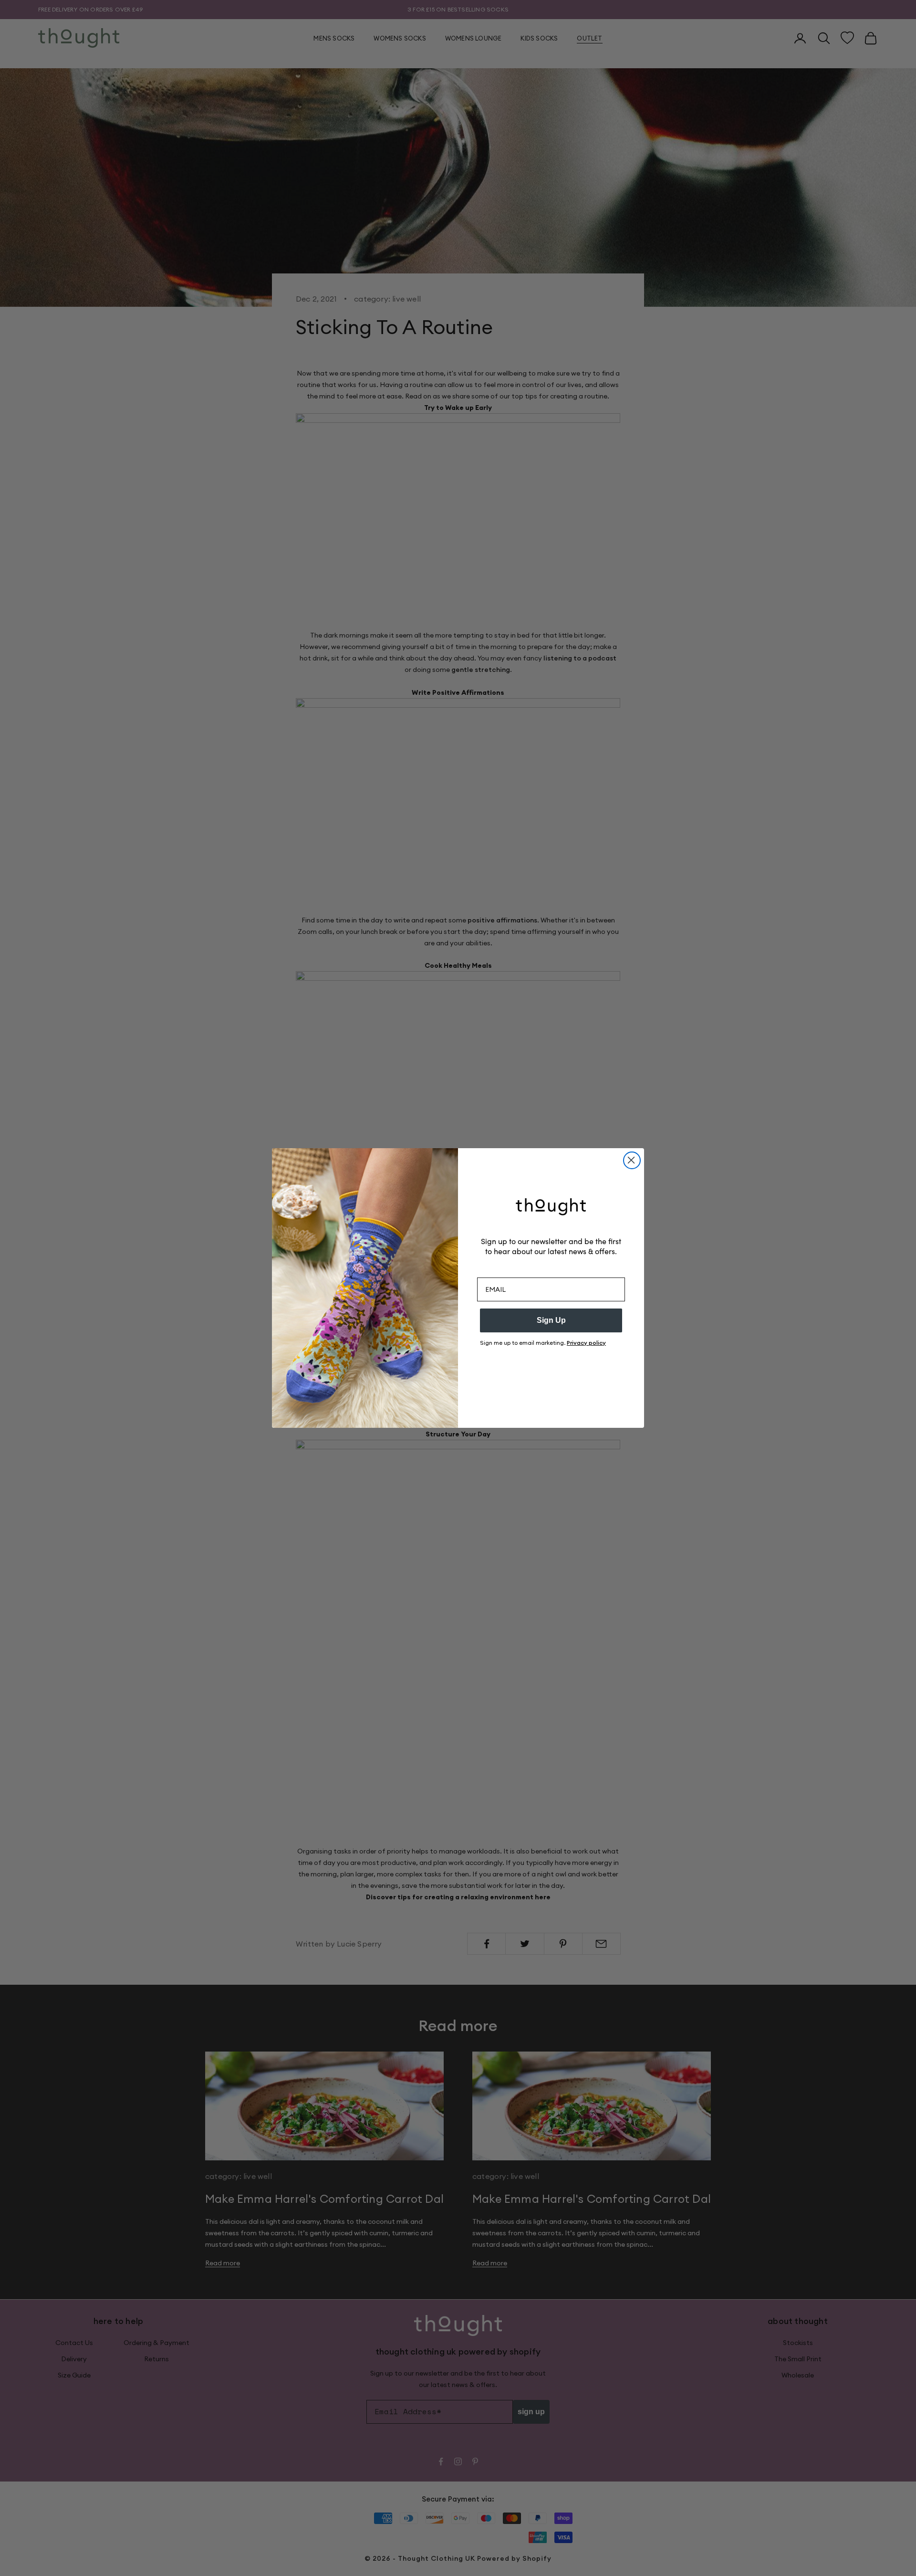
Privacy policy (586, 1343)
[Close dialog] (632, 1160)
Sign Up (551, 1320)
